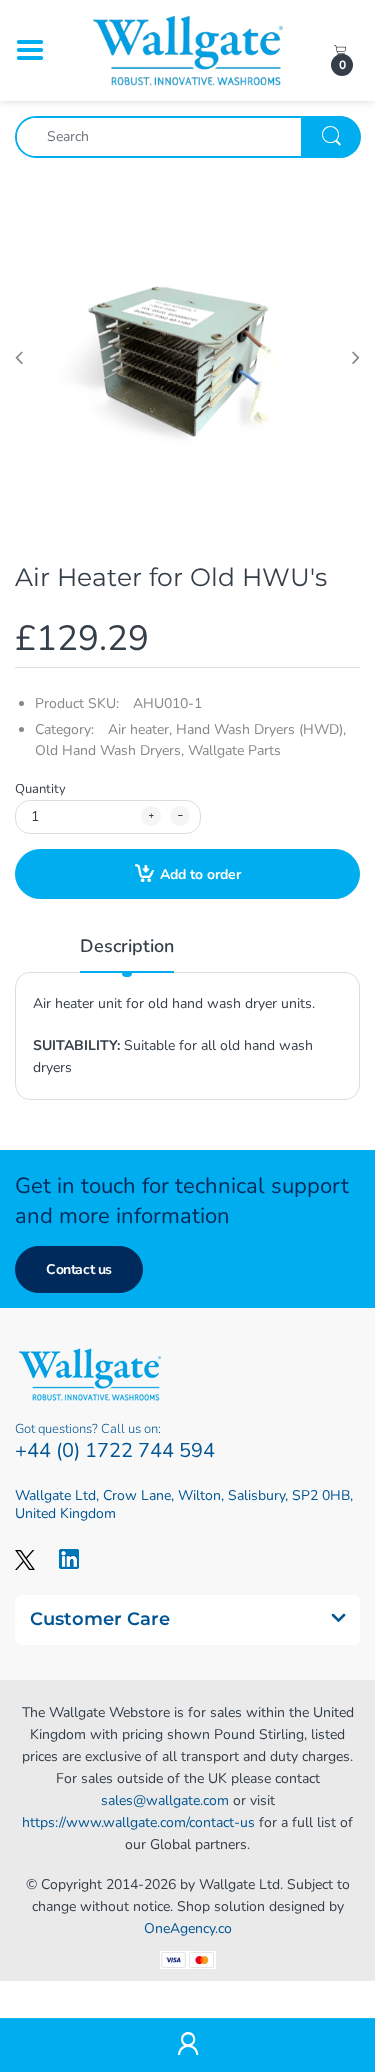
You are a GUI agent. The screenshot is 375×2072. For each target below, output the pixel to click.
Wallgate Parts (234, 750)
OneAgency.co (188, 1928)
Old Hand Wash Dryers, (109, 750)
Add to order (200, 874)
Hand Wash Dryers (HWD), (261, 729)
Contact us (79, 1269)
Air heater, (140, 729)
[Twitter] (25, 1559)
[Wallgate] (188, 49)
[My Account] (187, 2045)
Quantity (40, 789)
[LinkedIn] (69, 1559)
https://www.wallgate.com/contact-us (138, 1822)
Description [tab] (127, 946)
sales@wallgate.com (165, 1800)
